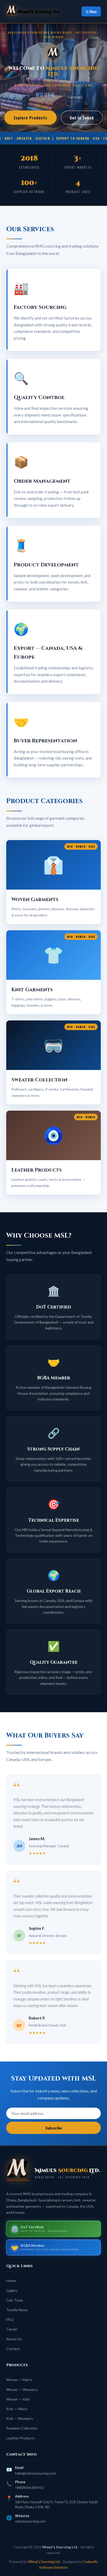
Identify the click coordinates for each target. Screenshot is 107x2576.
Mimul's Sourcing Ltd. (44, 2562)
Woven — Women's (22, 2390)
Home (11, 2281)
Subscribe (54, 2128)
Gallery (12, 2290)
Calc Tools (15, 2300)
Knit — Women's (20, 2418)
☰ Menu (91, 11)
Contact (13, 2349)
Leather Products (21, 2438)
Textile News (17, 2310)
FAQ (10, 2319)
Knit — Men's (17, 2409)
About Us (14, 2339)
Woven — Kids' (18, 2399)
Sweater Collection (22, 2428)
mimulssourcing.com (30, 2521)
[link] (37, 11)
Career (12, 2329)
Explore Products (31, 118)
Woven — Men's (19, 2380)
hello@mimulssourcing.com (36, 2473)
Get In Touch (82, 118)
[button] (53, 882)
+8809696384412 (29, 2488)
